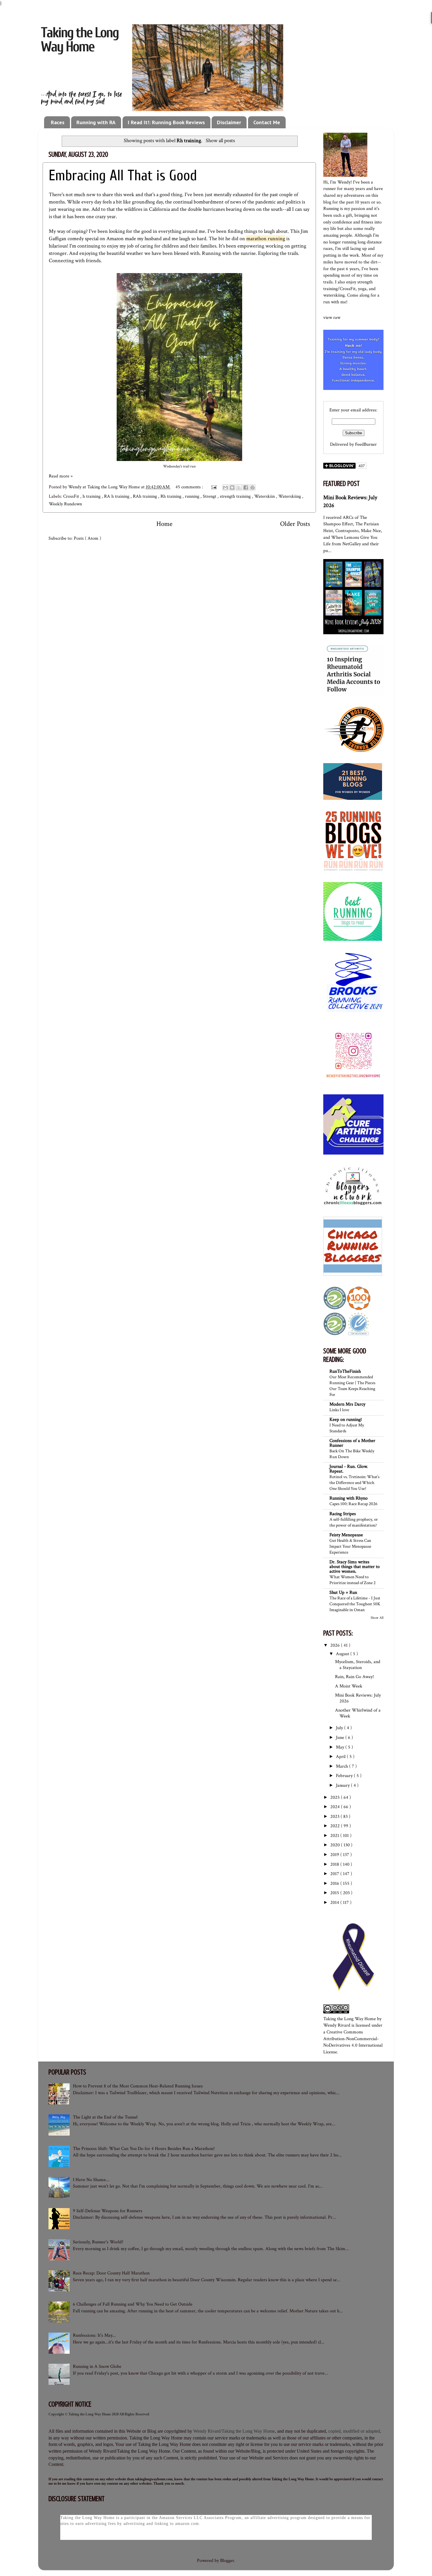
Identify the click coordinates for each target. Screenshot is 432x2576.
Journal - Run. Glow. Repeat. (349, 1469)
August (343, 1654)
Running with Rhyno (349, 1498)
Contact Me (267, 122)
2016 (335, 1883)
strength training (236, 496)
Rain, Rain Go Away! (354, 1677)
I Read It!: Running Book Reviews (166, 122)
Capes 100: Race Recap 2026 (353, 1504)
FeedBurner (366, 444)
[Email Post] (213, 487)
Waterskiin (265, 496)
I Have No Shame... (91, 2180)
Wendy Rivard (337, 2025)
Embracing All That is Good (123, 176)
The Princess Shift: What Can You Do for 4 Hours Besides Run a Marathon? (144, 2149)
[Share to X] (239, 487)
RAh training (145, 496)
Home (164, 524)
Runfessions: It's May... (94, 2335)
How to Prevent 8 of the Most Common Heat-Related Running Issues (138, 2086)
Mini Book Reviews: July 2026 (358, 1698)
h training (92, 496)
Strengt (210, 496)
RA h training (117, 496)
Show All (377, 1618)
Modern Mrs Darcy (347, 1404)
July (340, 1728)
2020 (336, 1845)
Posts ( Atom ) (87, 538)
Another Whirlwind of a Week (358, 1713)
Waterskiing (290, 496)
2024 (336, 1807)
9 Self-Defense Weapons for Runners (108, 2211)
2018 (335, 1864)
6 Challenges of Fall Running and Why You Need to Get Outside (133, 2304)
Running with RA (96, 122)
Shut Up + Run (343, 1592)
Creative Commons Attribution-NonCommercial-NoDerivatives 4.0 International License (353, 2042)
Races (58, 122)
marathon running (266, 239)
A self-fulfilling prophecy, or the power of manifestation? (354, 1522)
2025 (336, 1797)
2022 (336, 1826)
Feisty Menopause (346, 1535)
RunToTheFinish (345, 1371)
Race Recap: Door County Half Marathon (111, 2273)
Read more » (61, 476)
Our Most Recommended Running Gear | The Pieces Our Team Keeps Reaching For (352, 1386)
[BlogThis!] (232, 487)
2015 (335, 1893)
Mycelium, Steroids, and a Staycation (358, 1665)
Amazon (115, 239)
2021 (335, 1836)
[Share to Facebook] (246, 487)
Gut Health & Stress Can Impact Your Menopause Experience (350, 1546)
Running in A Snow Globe (97, 2366)
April (341, 1757)
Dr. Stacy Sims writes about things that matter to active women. (355, 1567)
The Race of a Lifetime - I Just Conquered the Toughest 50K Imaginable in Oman (355, 1604)
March (343, 1766)
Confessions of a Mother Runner (352, 1443)
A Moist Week (349, 1686)
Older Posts (295, 524)
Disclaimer (229, 122)
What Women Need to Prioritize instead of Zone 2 (353, 1580)
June (341, 1738)
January (343, 1785)
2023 (335, 1817)
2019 (335, 1855)
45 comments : (190, 487)
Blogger (227, 2561)
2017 (335, 1874)
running (193, 496)
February (345, 1776)
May (341, 1747)
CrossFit (72, 496)
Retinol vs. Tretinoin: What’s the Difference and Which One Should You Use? (354, 1483)
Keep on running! (346, 1420)
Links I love (339, 1410)
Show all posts (220, 141)
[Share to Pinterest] (252, 487)
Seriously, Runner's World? (98, 2242)
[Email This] (225, 487)
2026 (336, 1645)
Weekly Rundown (65, 504)
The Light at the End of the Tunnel (105, 2117)
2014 (335, 1903)
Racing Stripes (343, 1514)
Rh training (171, 496)
